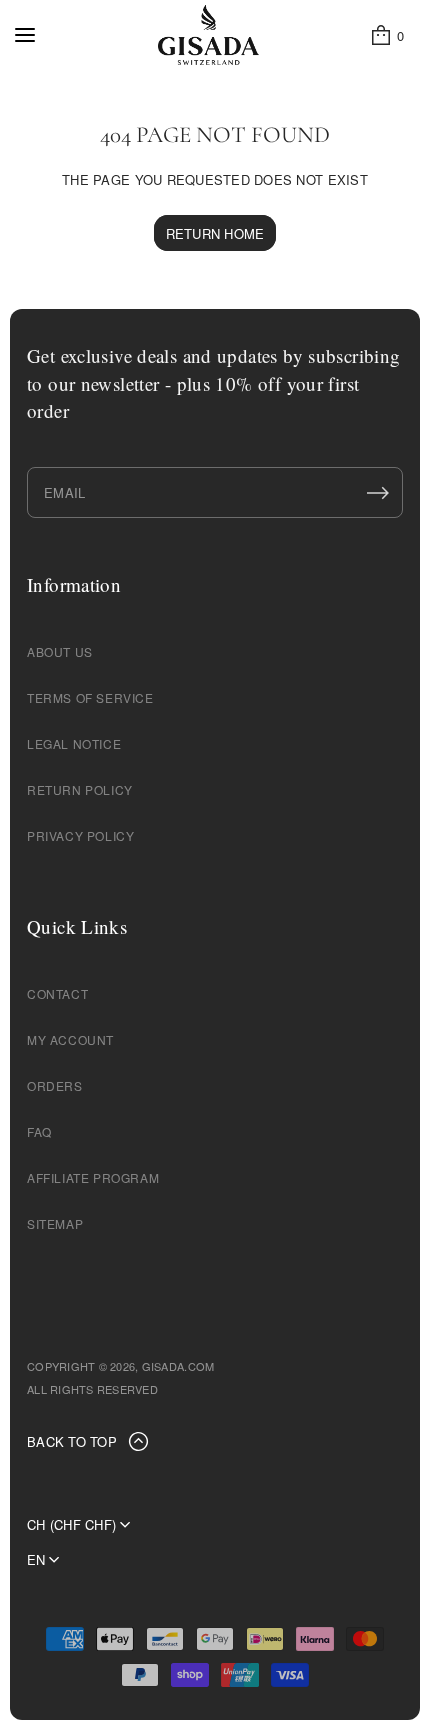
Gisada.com (178, 1366)
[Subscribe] (378, 493)
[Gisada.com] (208, 35)
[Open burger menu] (25, 35)
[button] (386, 35)
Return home (215, 233)
